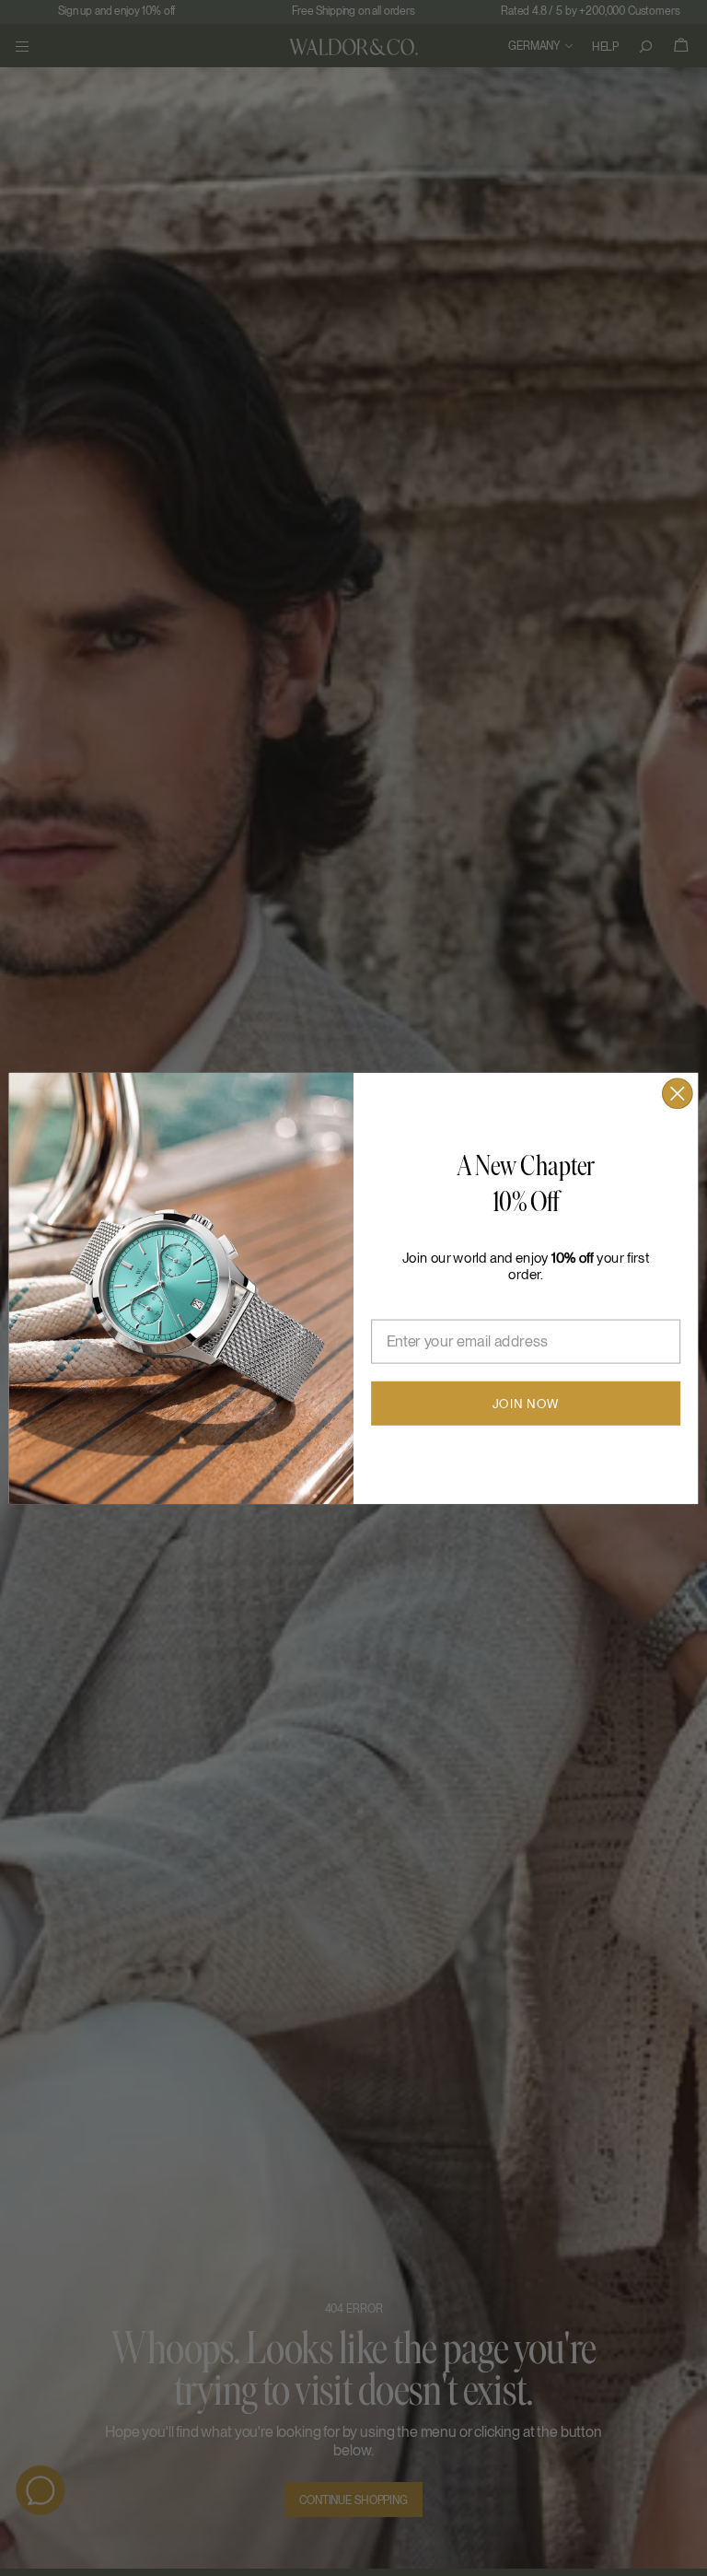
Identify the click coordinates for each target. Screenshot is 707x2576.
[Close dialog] (678, 1093)
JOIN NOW (526, 1403)
